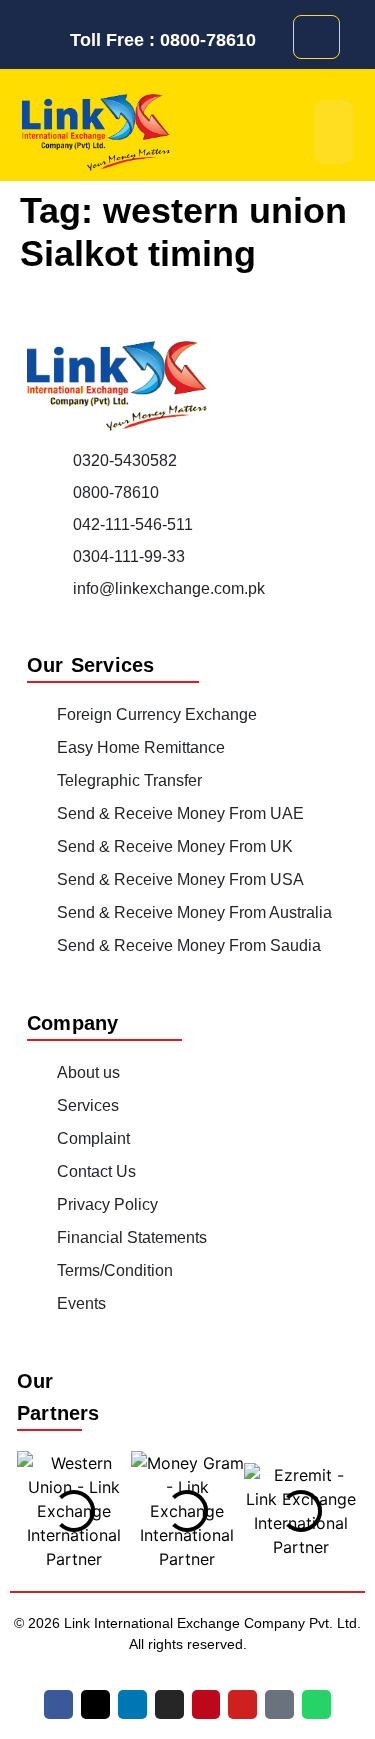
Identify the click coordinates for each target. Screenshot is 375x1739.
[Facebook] (58, 1704)
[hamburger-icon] (334, 132)
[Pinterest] (206, 1704)
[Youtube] (242, 1704)
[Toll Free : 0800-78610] (53, 40)
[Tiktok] (279, 1704)
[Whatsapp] (316, 1704)
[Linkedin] (132, 1704)
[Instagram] (169, 1704)
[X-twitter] (95, 1704)
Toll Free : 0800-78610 (163, 40)
